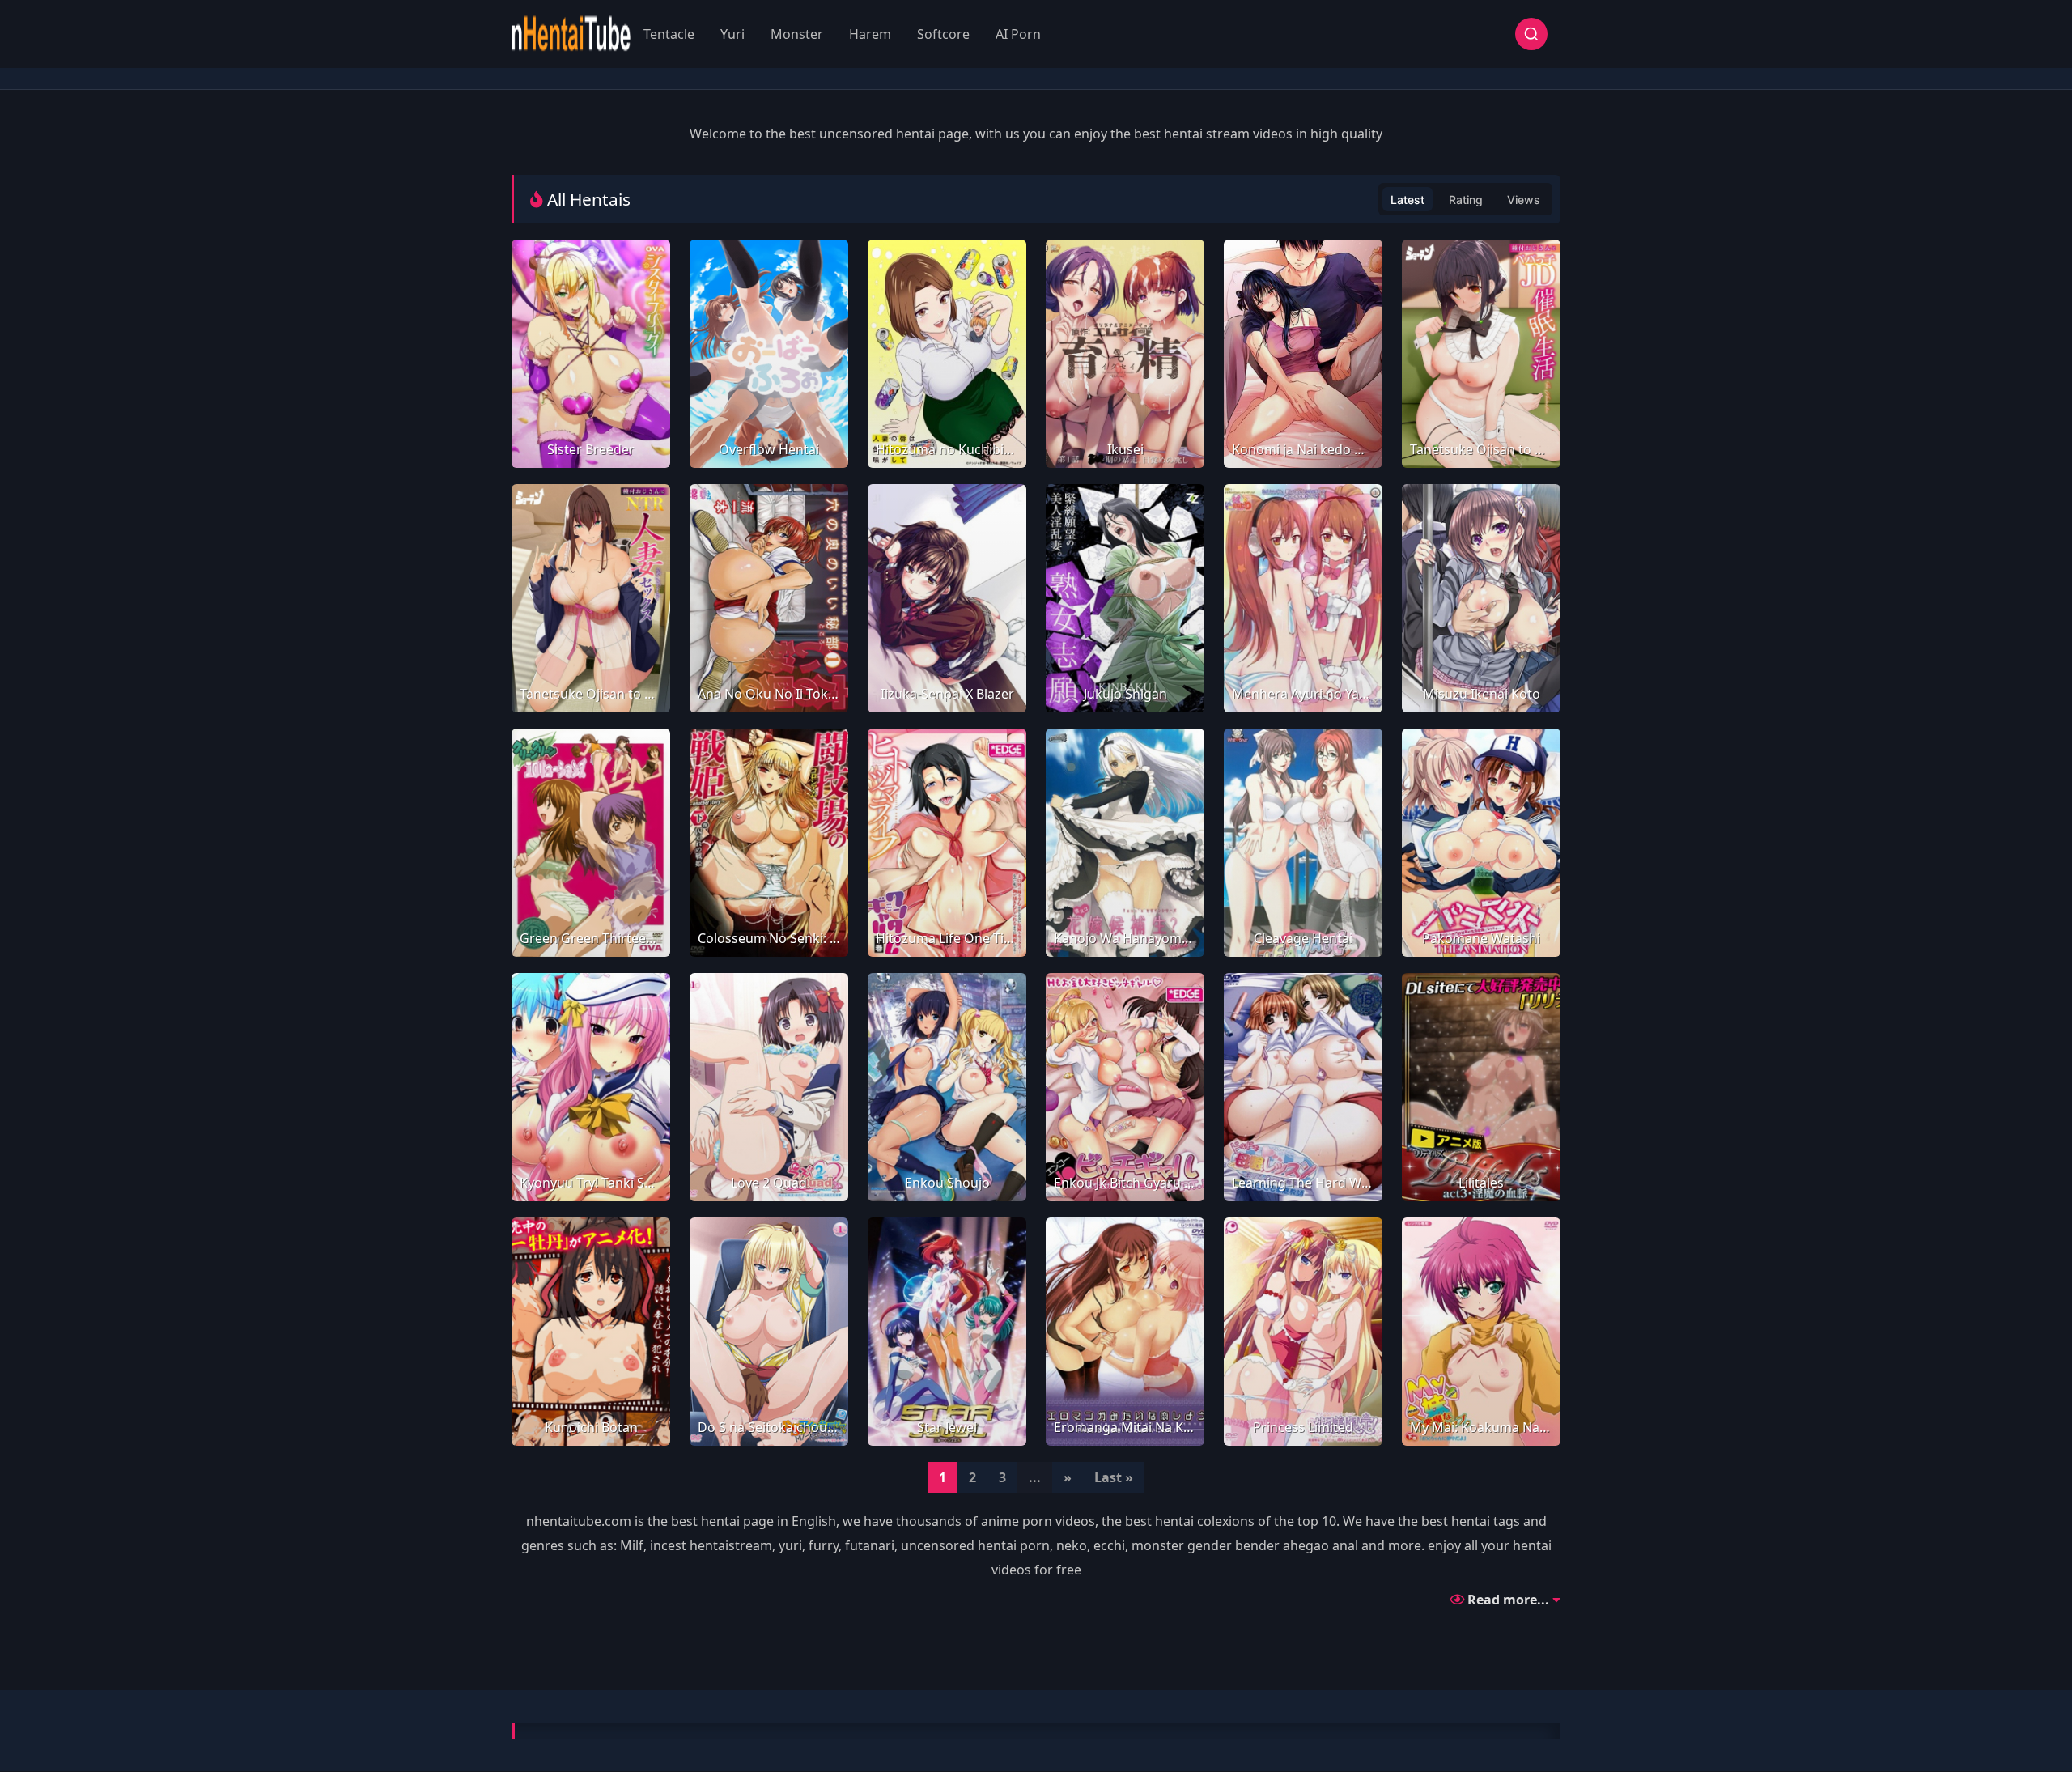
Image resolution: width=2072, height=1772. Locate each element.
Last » (1114, 1477)
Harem (870, 34)
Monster (797, 34)
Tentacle (669, 34)
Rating (1466, 200)
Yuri (732, 34)
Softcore (943, 34)
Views (1524, 200)
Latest (1408, 200)
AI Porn (1018, 34)
